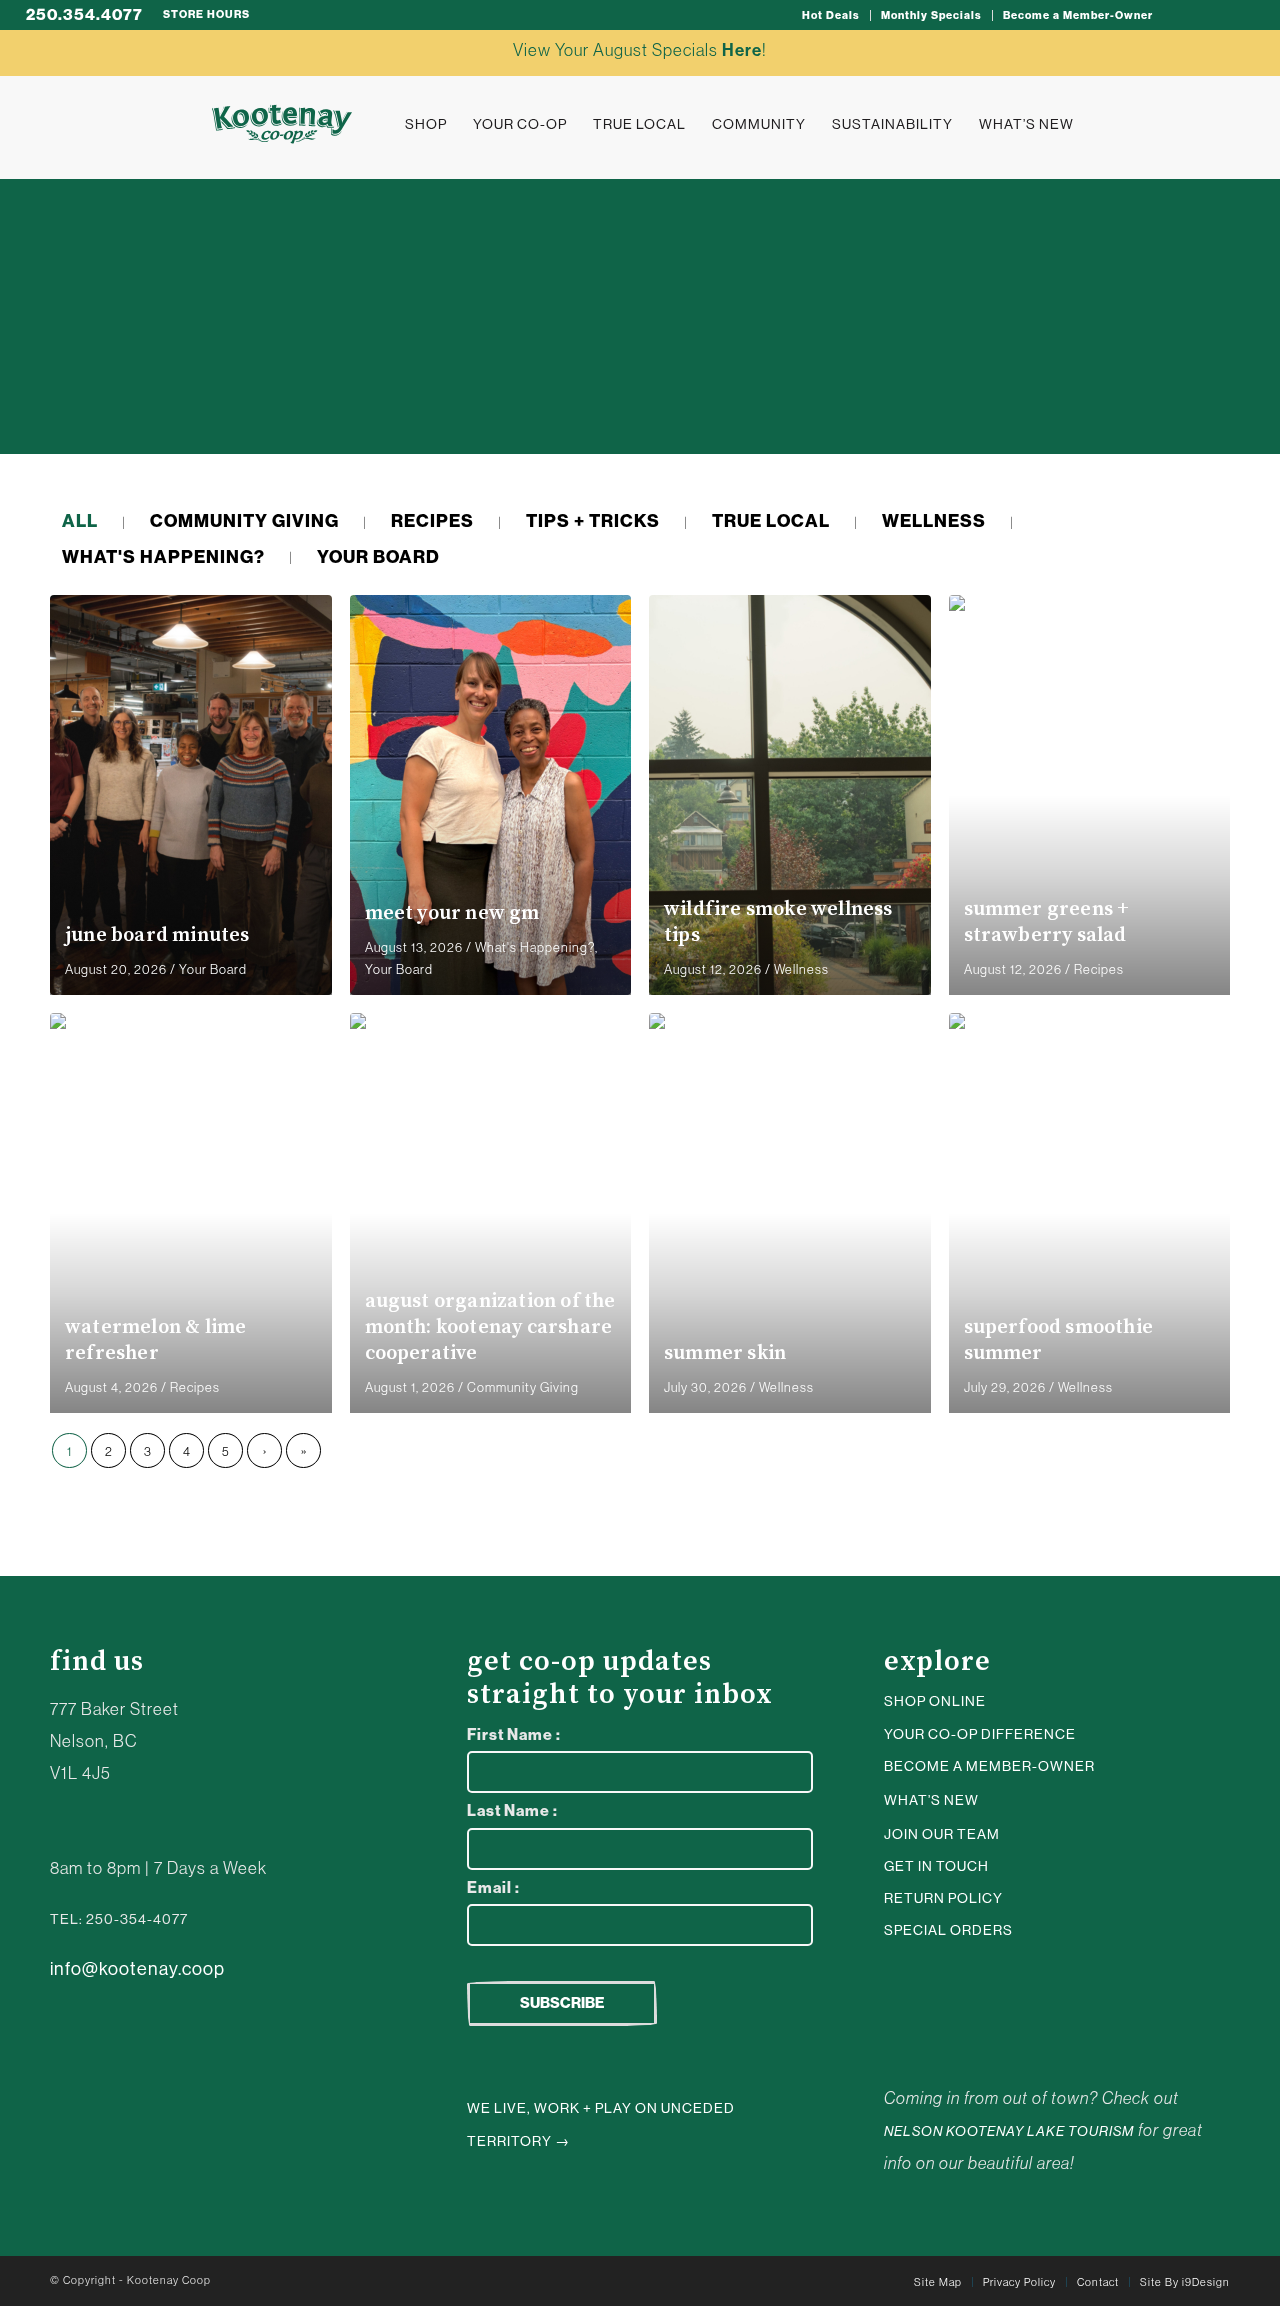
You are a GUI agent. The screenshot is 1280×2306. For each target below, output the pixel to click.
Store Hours (206, 14)
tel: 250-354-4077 (119, 1919)
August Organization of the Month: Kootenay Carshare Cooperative (490, 1327)
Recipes (1099, 969)
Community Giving (523, 1387)
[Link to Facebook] (1239, 15)
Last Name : (512, 1810)
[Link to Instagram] (1179, 15)
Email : (493, 1887)
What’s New (931, 1800)
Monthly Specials (931, 15)
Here (742, 50)
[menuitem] (831, 15)
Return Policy (943, 1898)
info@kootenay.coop (137, 1969)
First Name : (514, 1734)
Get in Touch (936, 1866)
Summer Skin (725, 1353)
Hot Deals (831, 15)
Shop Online (935, 1701)
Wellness (801, 969)
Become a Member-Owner (1078, 15)
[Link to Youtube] (1209, 15)
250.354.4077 (84, 14)
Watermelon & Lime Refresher (155, 1340)
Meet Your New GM (452, 913)
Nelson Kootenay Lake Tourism (1009, 2131)
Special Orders (948, 1930)
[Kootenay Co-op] (282, 124)
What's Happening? (535, 947)
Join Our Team (942, 1834)
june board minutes (157, 935)
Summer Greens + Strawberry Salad (1047, 922)
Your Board (213, 969)
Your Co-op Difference (980, 1734)
